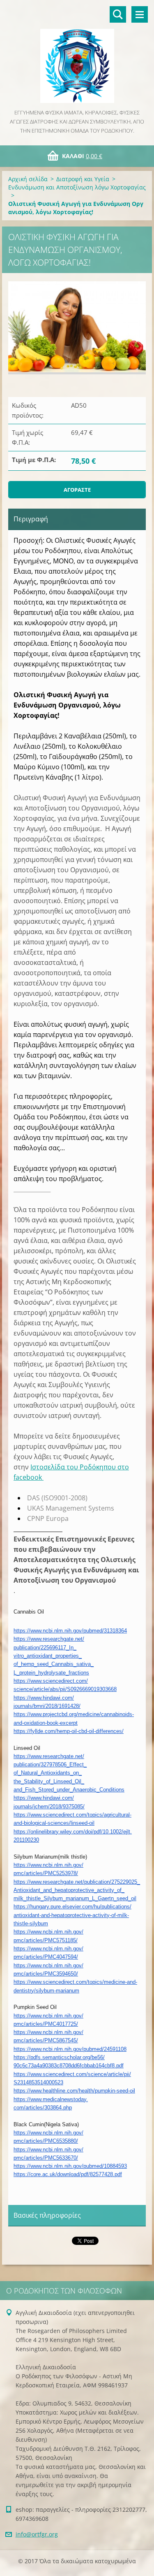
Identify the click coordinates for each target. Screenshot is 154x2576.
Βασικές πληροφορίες (47, 2215)
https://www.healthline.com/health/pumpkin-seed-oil (74, 2091)
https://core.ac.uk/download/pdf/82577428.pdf (68, 2174)
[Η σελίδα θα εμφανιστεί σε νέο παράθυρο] (77, 328)
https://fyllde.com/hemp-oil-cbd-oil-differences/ (69, 1731)
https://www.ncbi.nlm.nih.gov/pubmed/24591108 (70, 2049)
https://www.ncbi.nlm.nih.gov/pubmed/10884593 (70, 2166)
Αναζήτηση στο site (118, 14)
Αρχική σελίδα (28, 179)
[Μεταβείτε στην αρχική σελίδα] (77, 54)
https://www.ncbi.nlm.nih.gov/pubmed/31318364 (70, 1631)
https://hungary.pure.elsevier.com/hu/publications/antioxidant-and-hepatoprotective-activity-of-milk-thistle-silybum (72, 1915)
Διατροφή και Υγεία (83, 179)
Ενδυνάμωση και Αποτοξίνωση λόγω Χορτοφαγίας (77, 187)
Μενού (140, 14)
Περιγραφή (31, 519)
